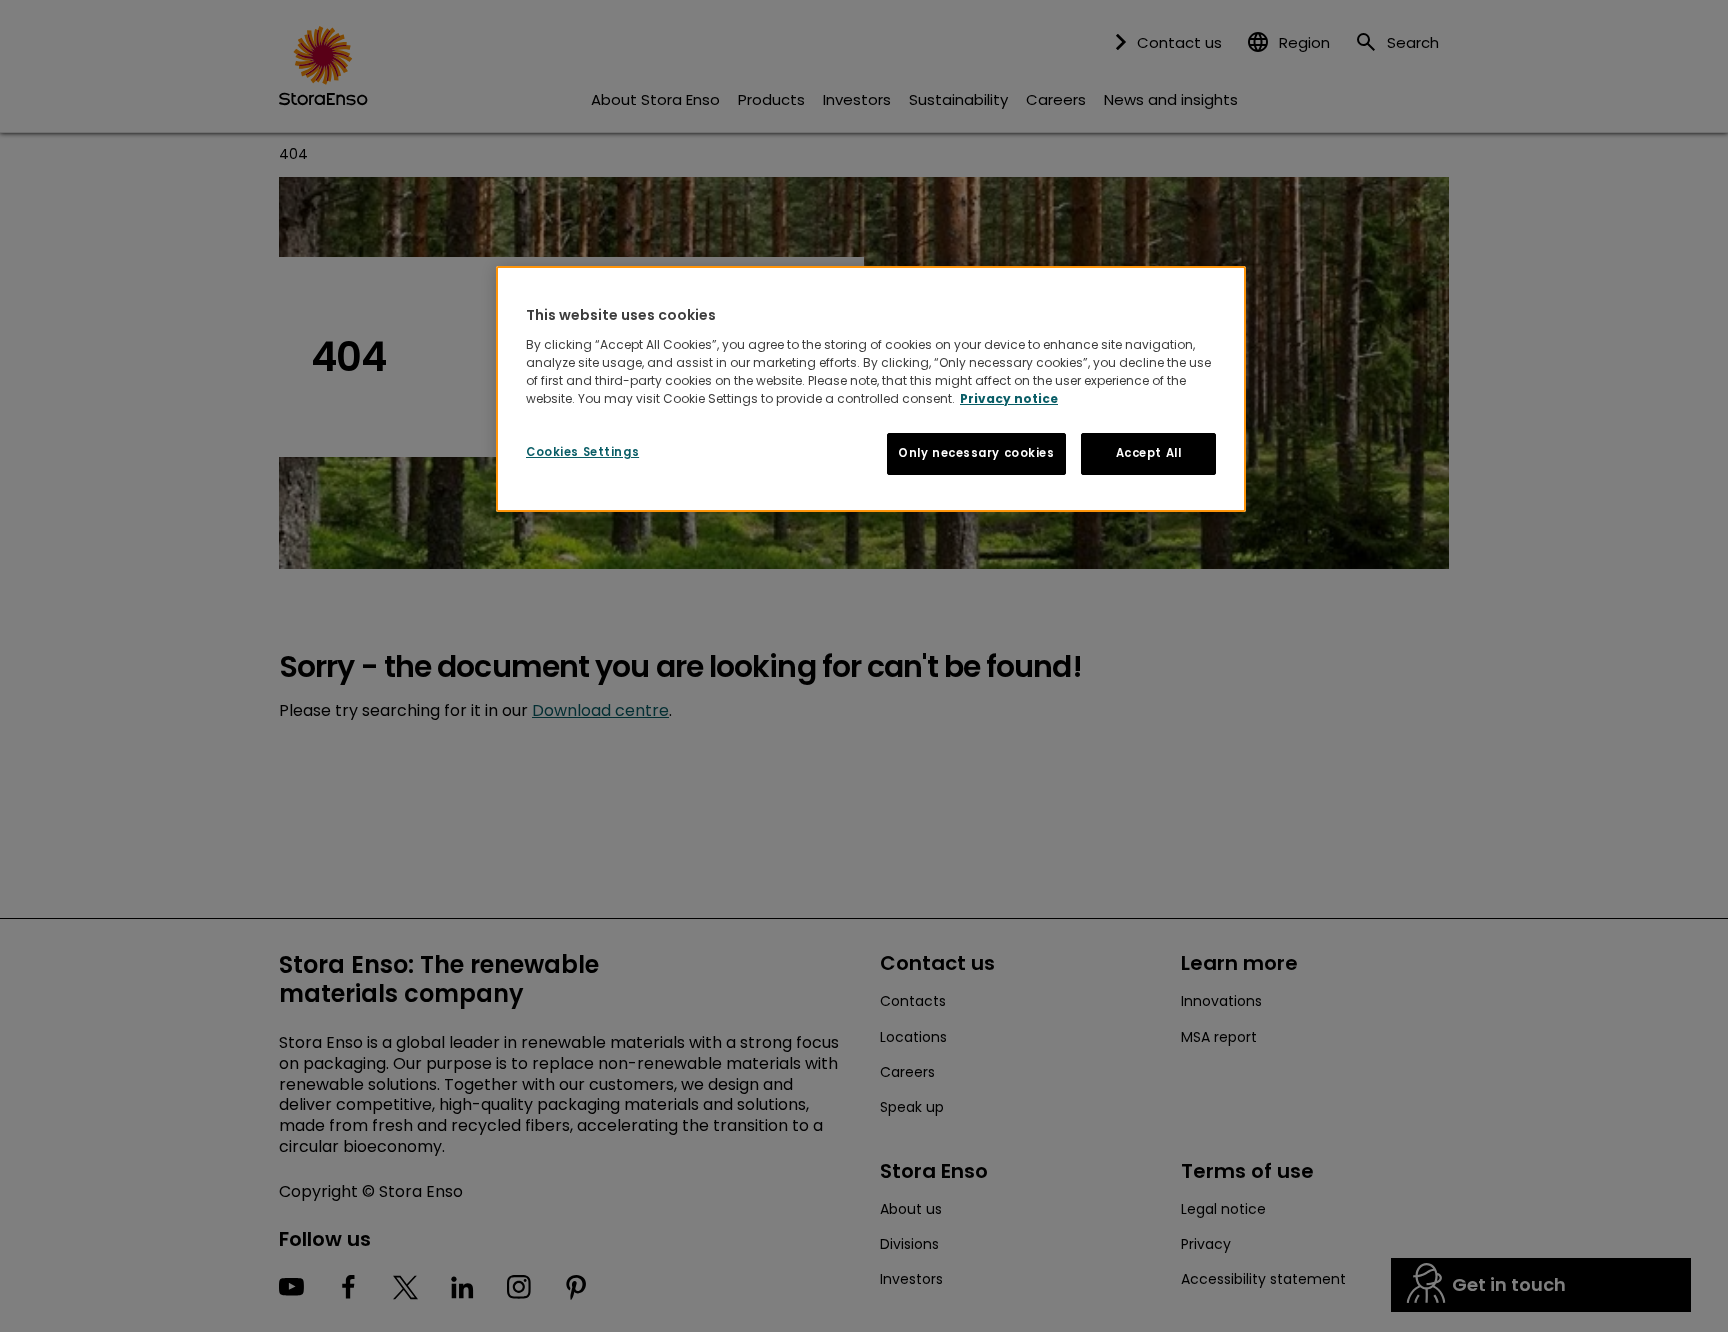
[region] (871, 389)
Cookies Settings (582, 452)
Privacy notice (1009, 398)
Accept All (1149, 453)
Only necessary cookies (976, 453)
